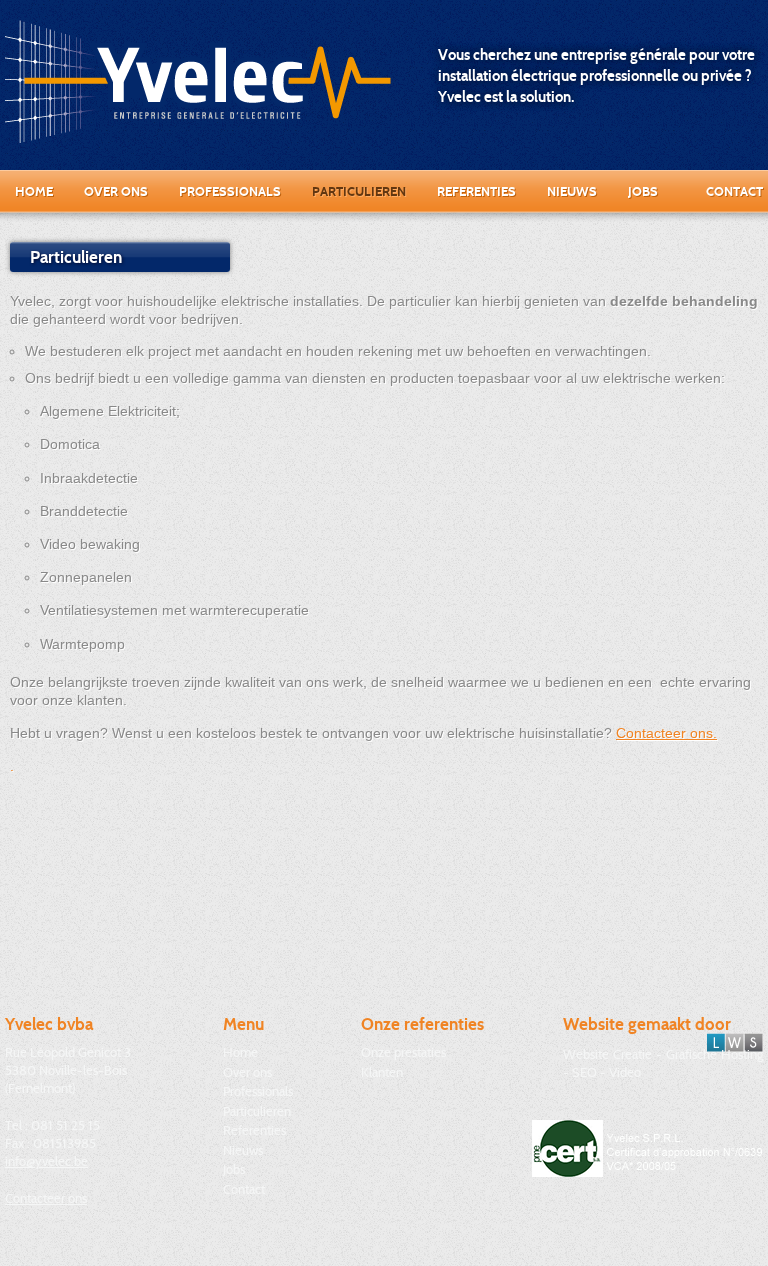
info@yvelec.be (46, 1161)
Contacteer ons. (666, 733)
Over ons (116, 191)
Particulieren (359, 191)
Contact (734, 191)
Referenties (476, 191)
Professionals (230, 191)
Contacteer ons (46, 1198)
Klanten (382, 1072)
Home (34, 191)
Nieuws (572, 191)
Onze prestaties (403, 1052)
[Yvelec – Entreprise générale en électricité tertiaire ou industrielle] (198, 81)
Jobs (643, 191)
